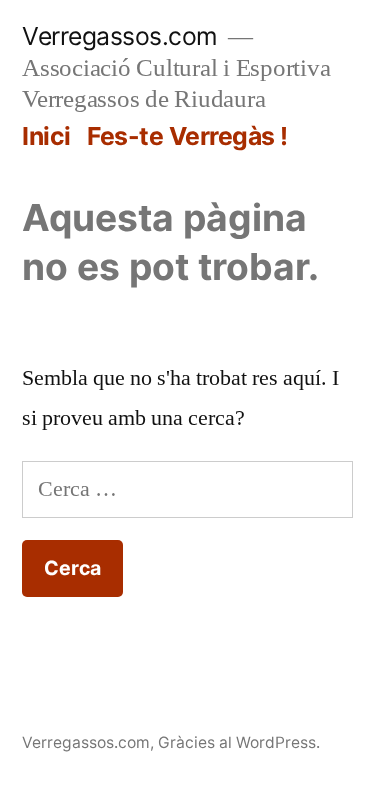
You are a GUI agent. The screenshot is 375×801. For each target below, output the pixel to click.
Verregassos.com (120, 36)
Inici (46, 136)
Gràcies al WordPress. (239, 742)
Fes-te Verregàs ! (187, 136)
